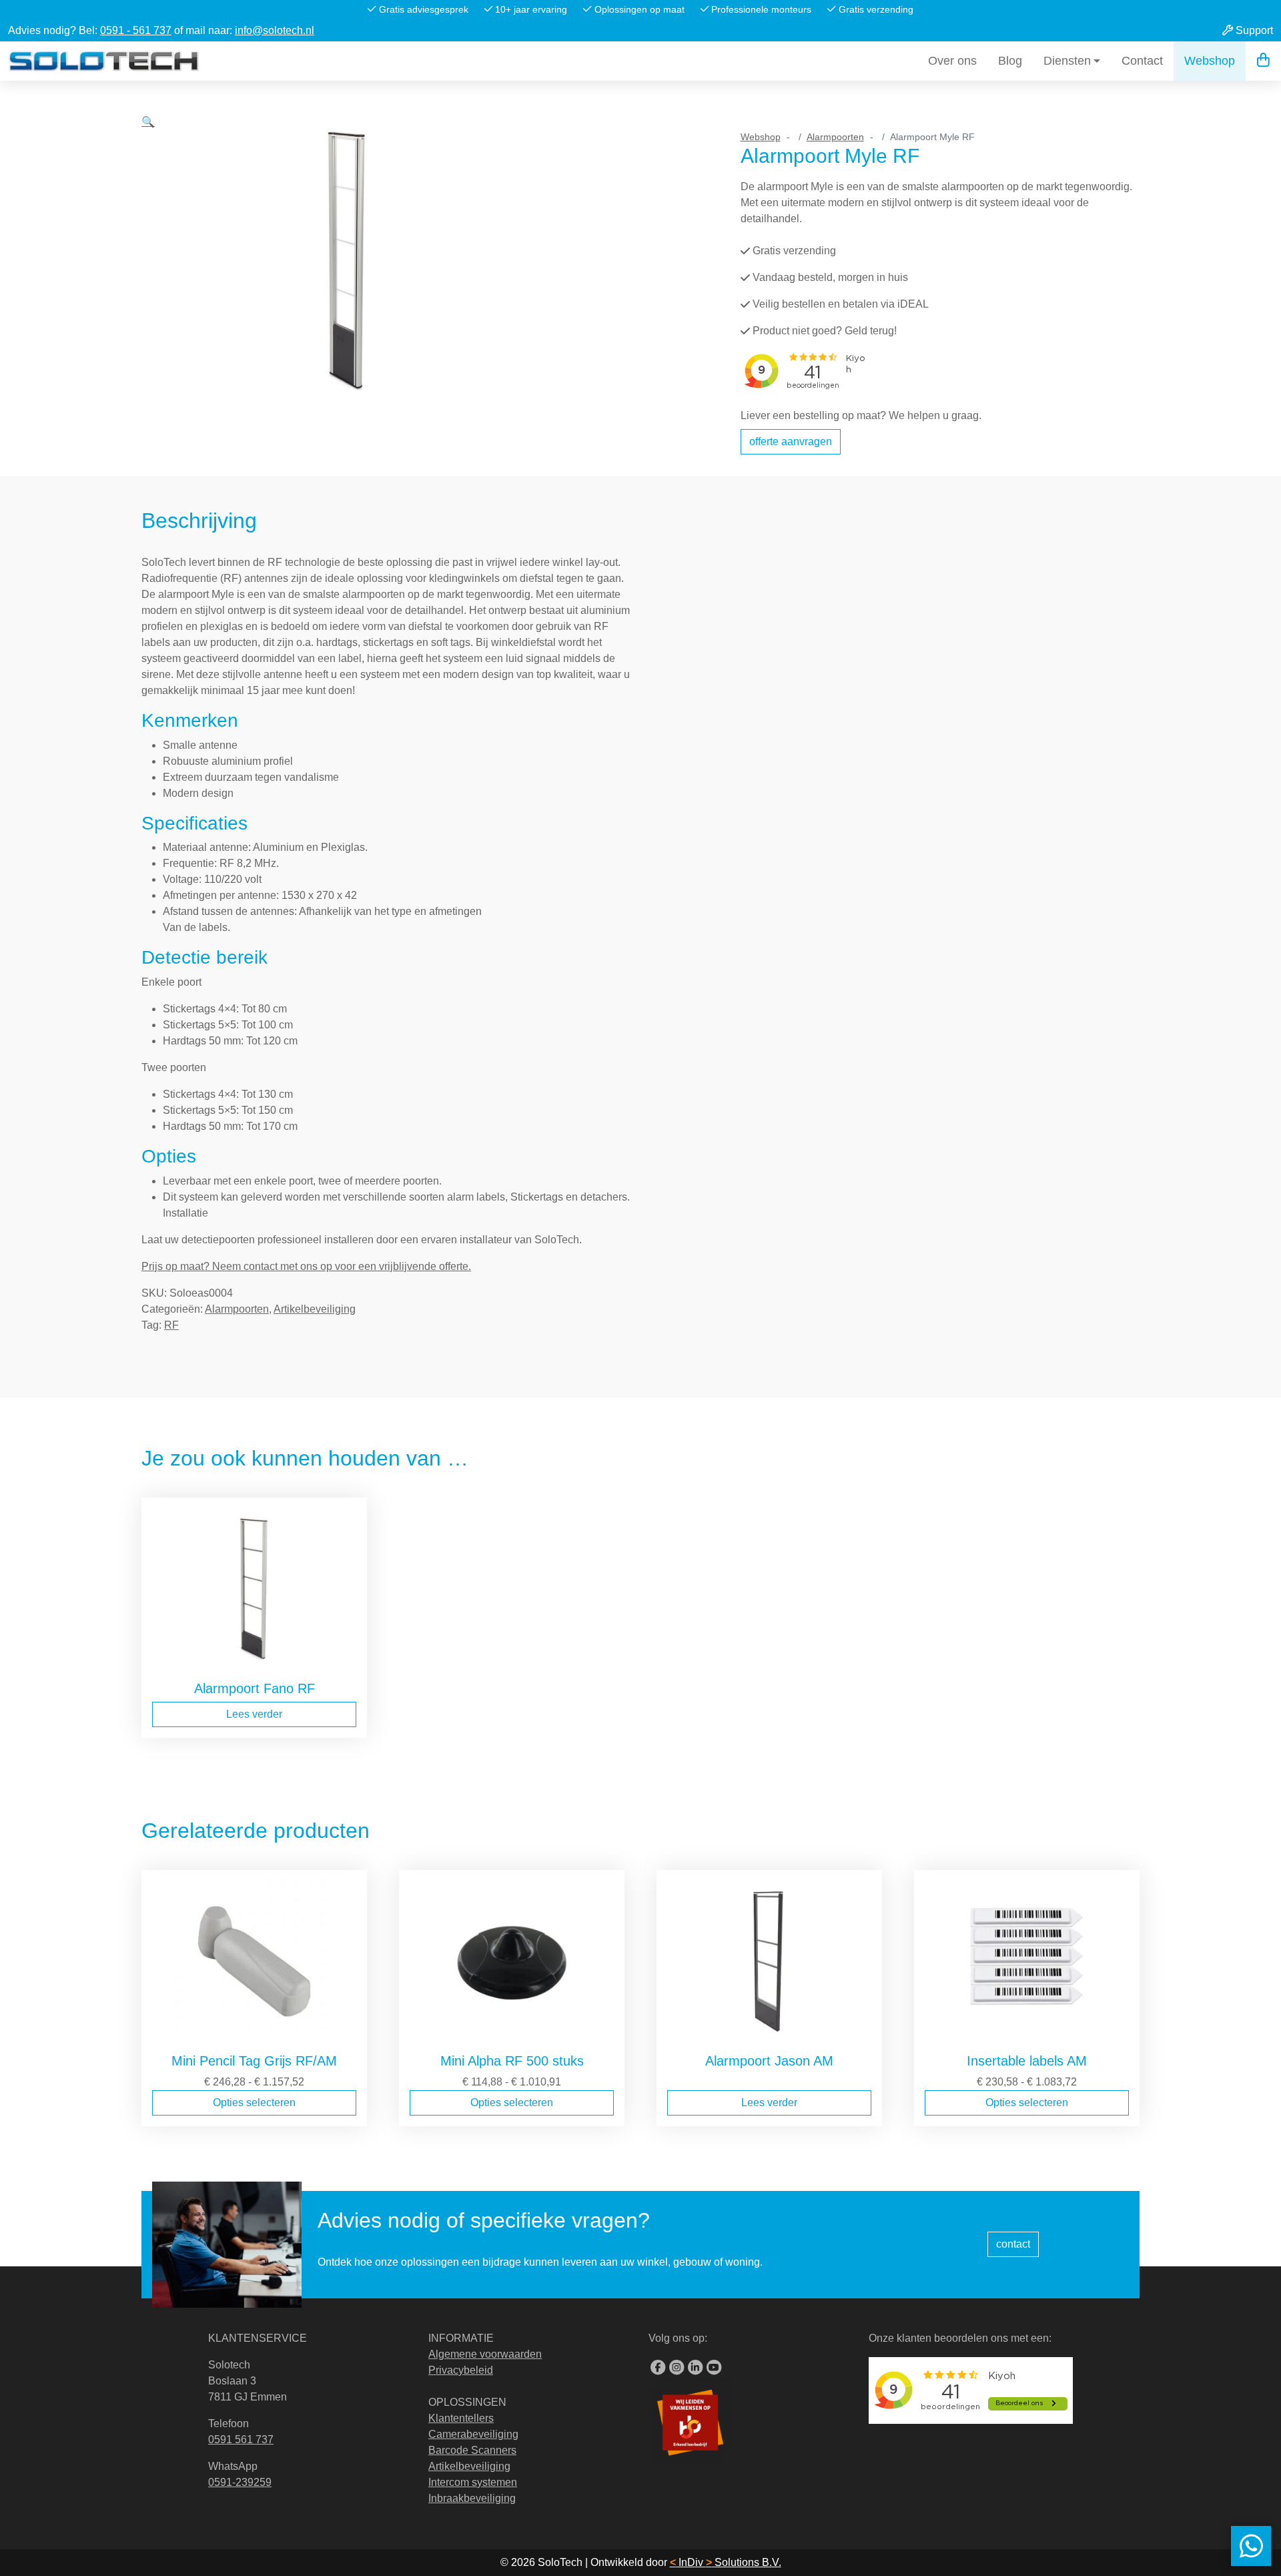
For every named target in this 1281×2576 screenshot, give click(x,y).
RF (171, 1325)
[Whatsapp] (1251, 2546)
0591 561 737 (241, 2440)
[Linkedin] (695, 2368)
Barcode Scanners (472, 2450)
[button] (148, 284)
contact (1013, 2244)
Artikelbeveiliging (315, 1309)
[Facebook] (658, 2368)
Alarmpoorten (835, 137)
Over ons (952, 61)
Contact (1142, 61)
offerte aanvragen (791, 441)
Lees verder (254, 1714)
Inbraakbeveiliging (472, 2498)
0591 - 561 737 (136, 30)
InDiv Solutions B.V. (726, 2562)
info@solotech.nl (275, 30)
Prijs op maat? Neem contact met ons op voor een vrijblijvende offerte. (306, 1266)
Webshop (1210, 61)
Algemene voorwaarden (485, 2354)
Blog (1010, 61)
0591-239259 (240, 2482)
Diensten (1067, 61)
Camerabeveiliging (473, 2434)
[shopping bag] (1263, 61)
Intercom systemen (473, 2482)
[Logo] (104, 61)
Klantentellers (461, 2418)
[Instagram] (677, 2368)
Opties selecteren (254, 2103)
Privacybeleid (461, 2370)
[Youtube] (714, 2368)
